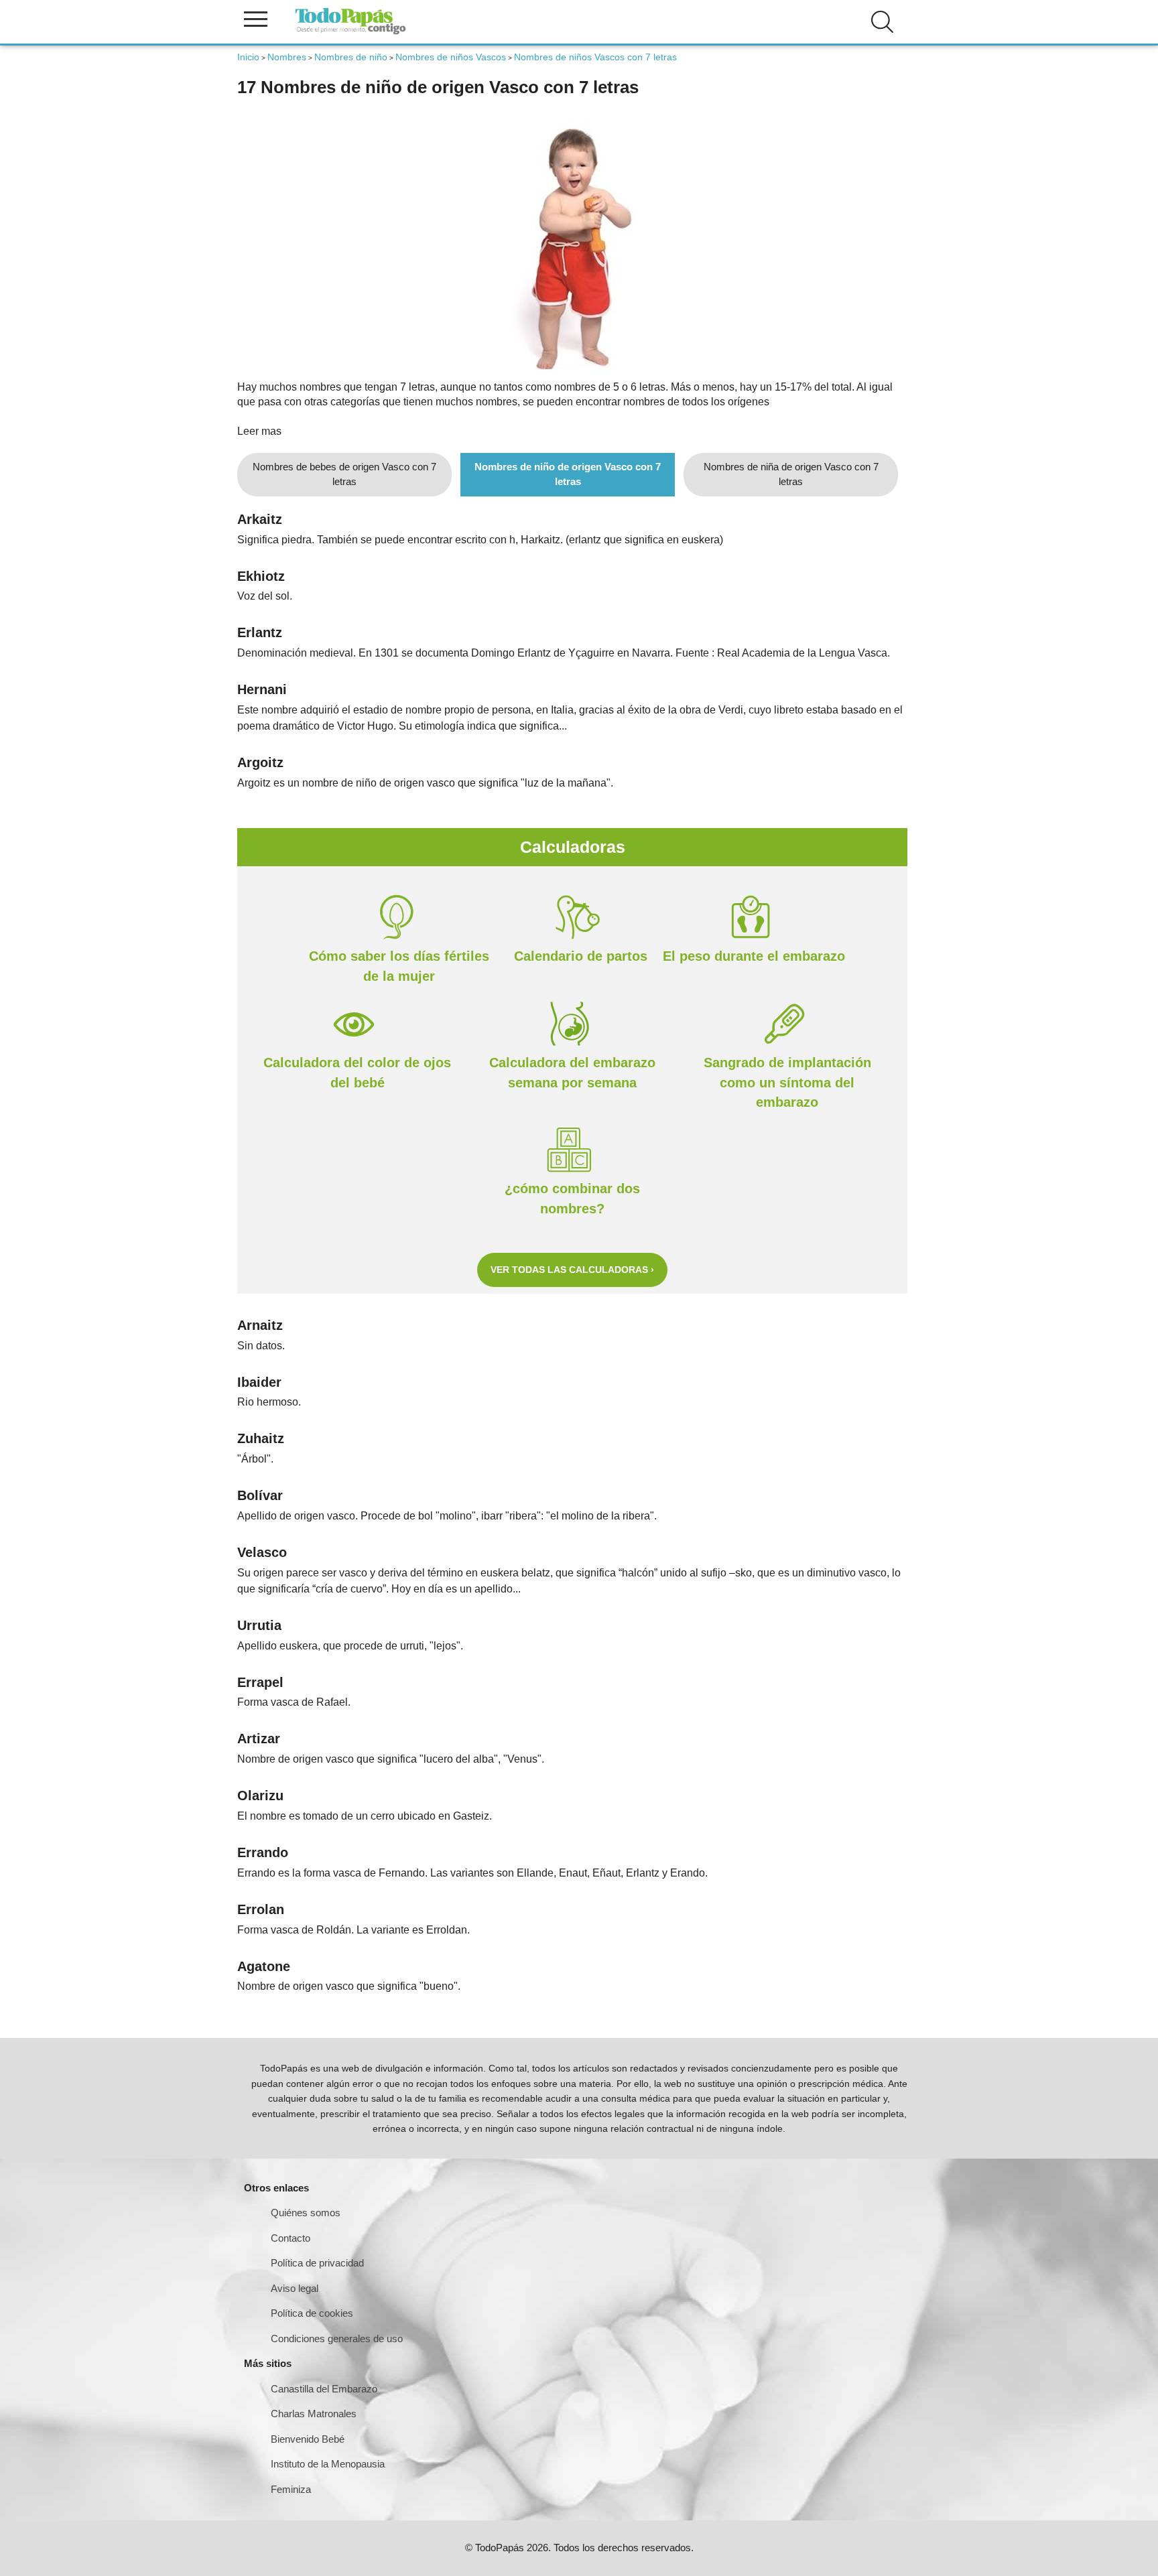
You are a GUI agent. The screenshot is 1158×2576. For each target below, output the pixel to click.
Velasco (262, 1552)
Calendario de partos (581, 956)
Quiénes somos (306, 2213)
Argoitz (260, 762)
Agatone (264, 1966)
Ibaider (259, 1382)
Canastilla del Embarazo (324, 2389)
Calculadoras (573, 847)
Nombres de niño (351, 57)
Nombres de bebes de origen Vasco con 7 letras (344, 474)
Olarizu (260, 1795)
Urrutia (259, 1625)
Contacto (291, 2238)
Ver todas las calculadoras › (572, 1270)
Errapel (260, 1682)
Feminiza (291, 2489)
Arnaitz (260, 1325)
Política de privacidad (317, 2263)
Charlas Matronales (314, 2414)
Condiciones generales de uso (337, 2338)
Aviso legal (295, 2288)
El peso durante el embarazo (754, 956)
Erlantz (260, 632)
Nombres (287, 57)
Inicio (248, 57)
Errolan (261, 1909)
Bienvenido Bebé (308, 2439)
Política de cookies (312, 2313)
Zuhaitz (261, 1438)
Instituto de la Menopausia (328, 2464)
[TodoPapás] (350, 32)
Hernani (262, 689)
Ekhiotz (261, 576)
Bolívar (260, 1495)
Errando (263, 1852)
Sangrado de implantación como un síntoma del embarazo (787, 1083)
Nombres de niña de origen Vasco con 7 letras (791, 474)
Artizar (259, 1739)
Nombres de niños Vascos (451, 57)
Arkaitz (260, 519)
